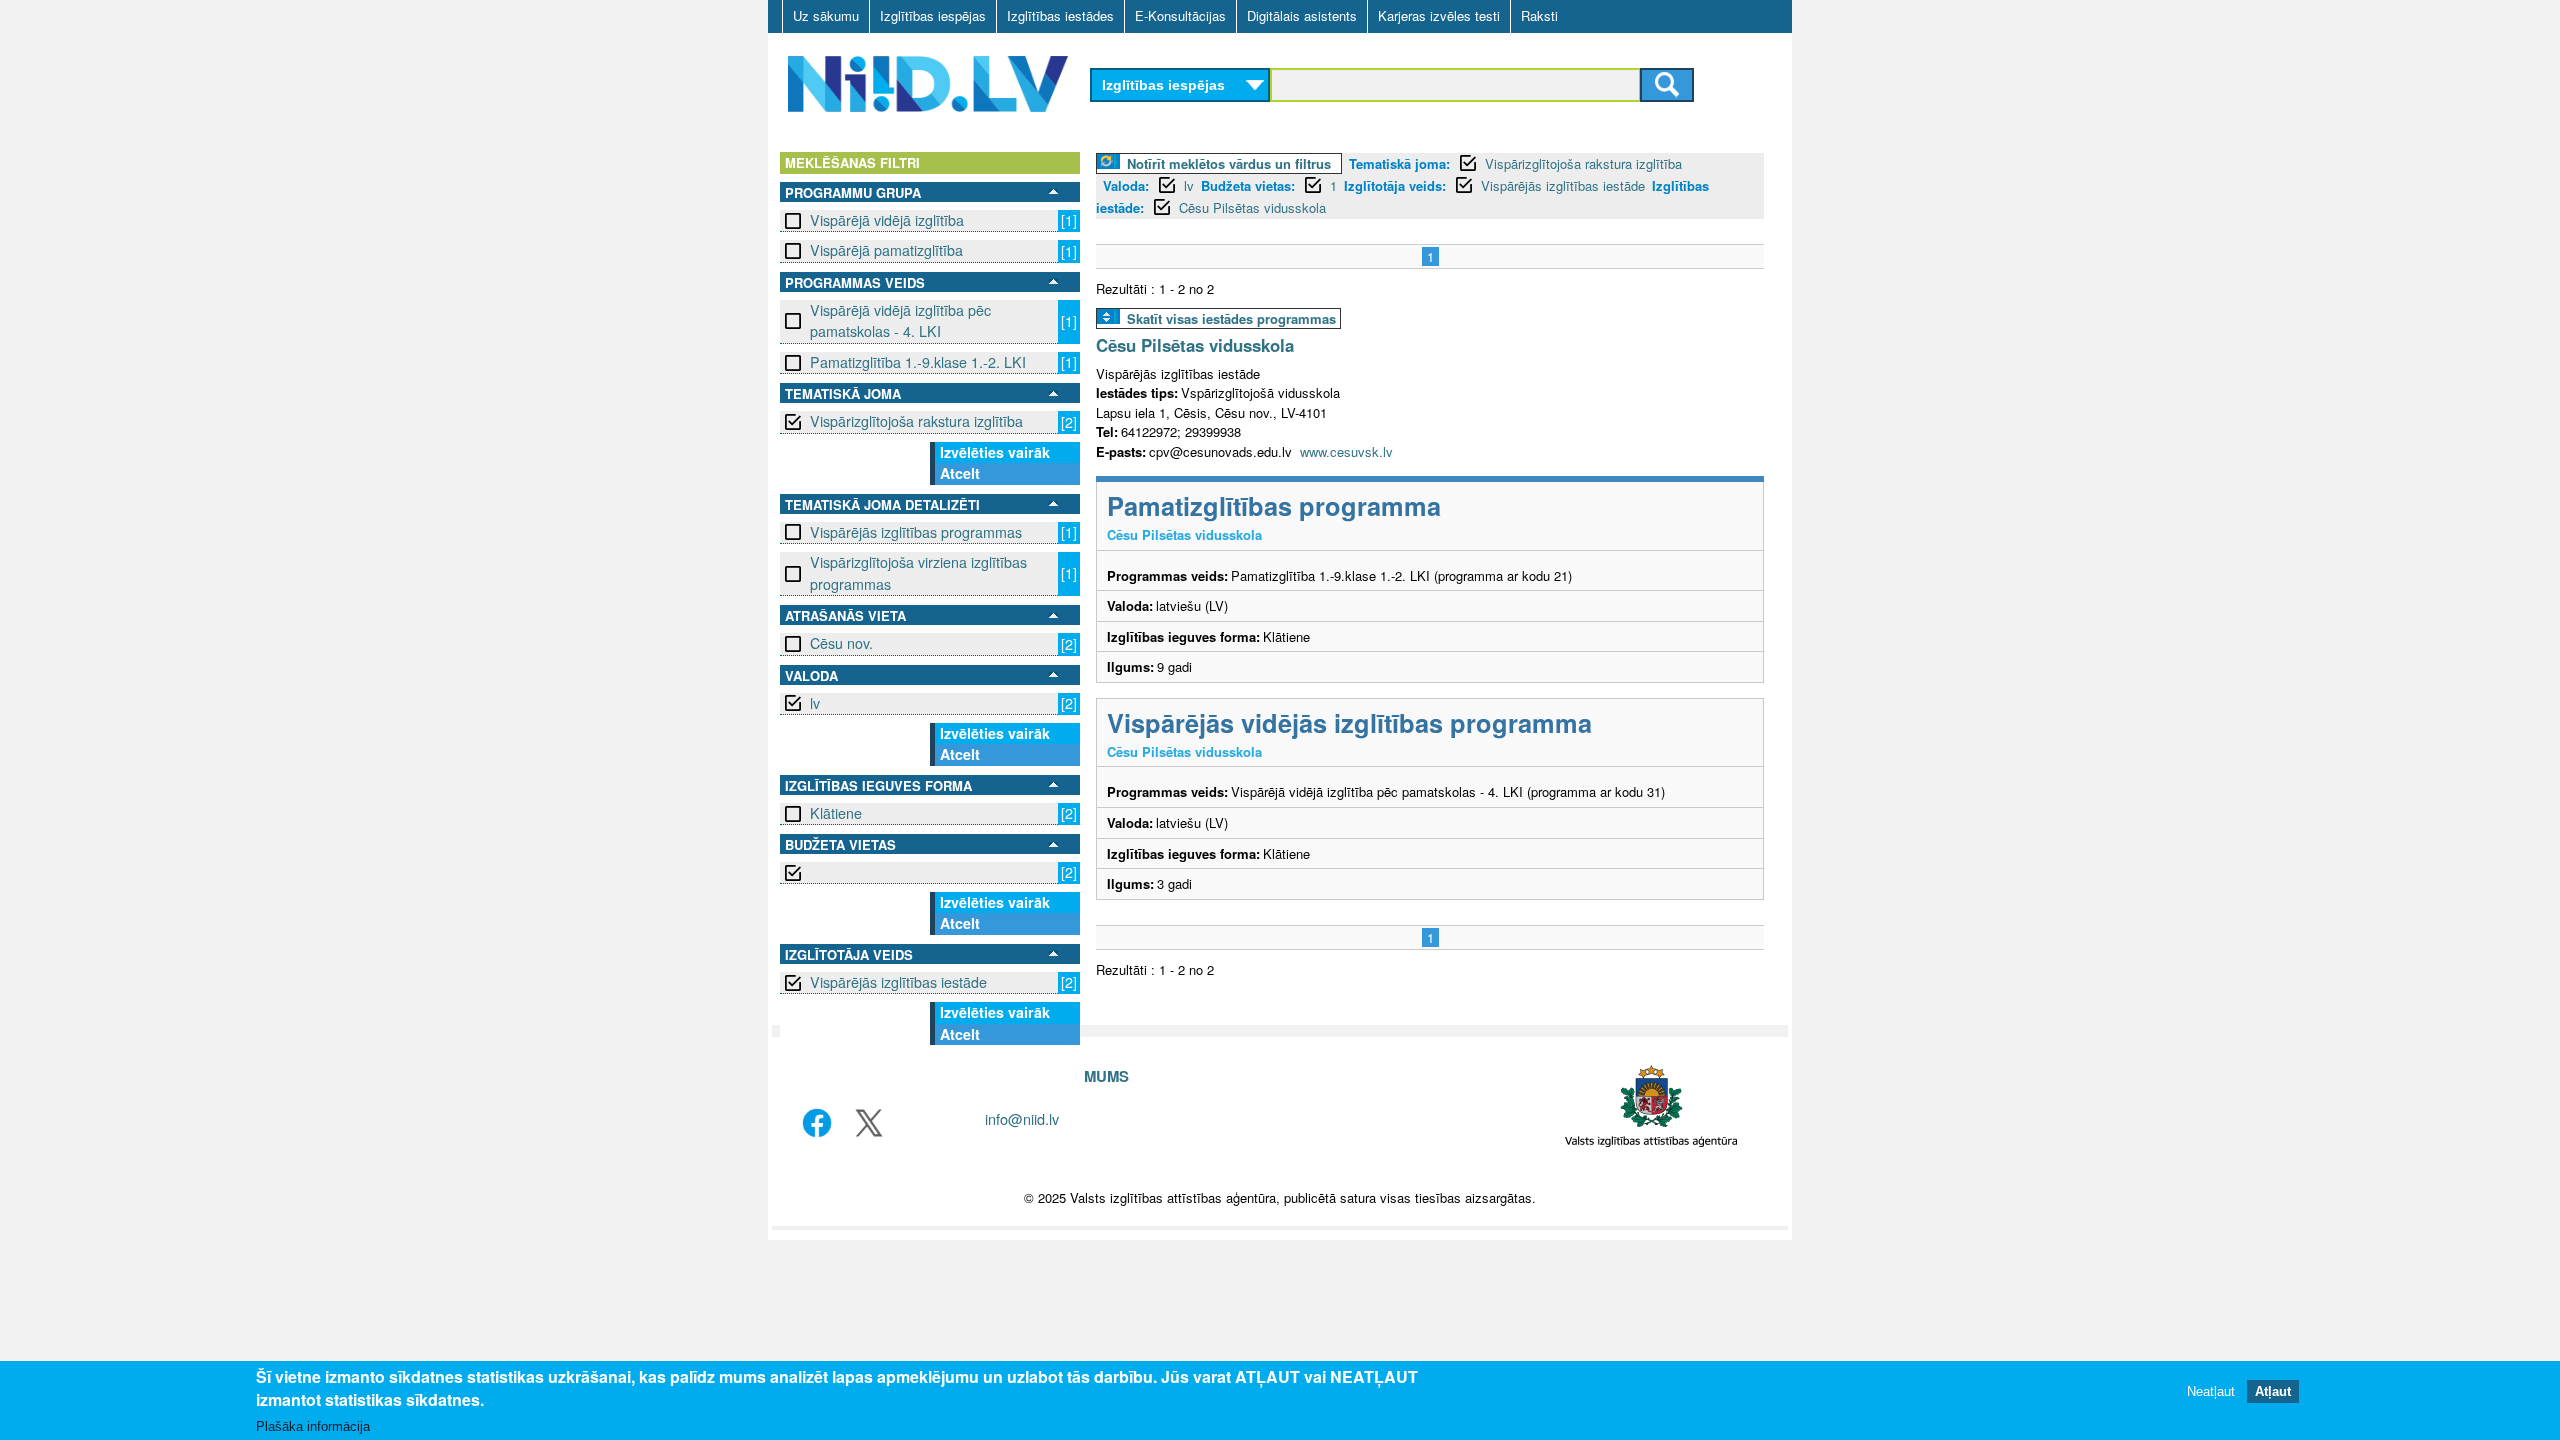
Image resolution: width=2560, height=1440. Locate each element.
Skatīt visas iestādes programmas (1231, 318)
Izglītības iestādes (1060, 15)
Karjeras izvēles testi (1439, 15)
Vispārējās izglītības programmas (916, 532)
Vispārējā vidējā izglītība (887, 220)
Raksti (1539, 15)
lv (815, 703)
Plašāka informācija (313, 1426)
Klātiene (836, 813)
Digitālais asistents (1302, 15)
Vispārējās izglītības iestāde (898, 982)
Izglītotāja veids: (1395, 185)
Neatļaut (2211, 1392)
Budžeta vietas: (1248, 185)
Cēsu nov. (841, 643)
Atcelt (960, 473)
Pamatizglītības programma (1274, 505)
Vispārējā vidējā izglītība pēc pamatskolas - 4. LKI (900, 320)
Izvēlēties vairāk (995, 452)
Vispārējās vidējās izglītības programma (1349, 722)
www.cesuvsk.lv (1346, 451)
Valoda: (1126, 185)
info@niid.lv (1022, 1118)
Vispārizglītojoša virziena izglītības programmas (918, 572)
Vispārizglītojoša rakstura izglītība (916, 421)
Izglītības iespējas (933, 15)
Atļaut (2273, 1392)
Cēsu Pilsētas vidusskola (1252, 207)
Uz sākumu (826, 15)
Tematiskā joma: (1399, 163)
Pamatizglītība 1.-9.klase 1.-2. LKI (918, 362)
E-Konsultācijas (1180, 15)
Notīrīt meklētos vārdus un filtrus (1229, 163)
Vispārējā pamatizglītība (886, 250)
